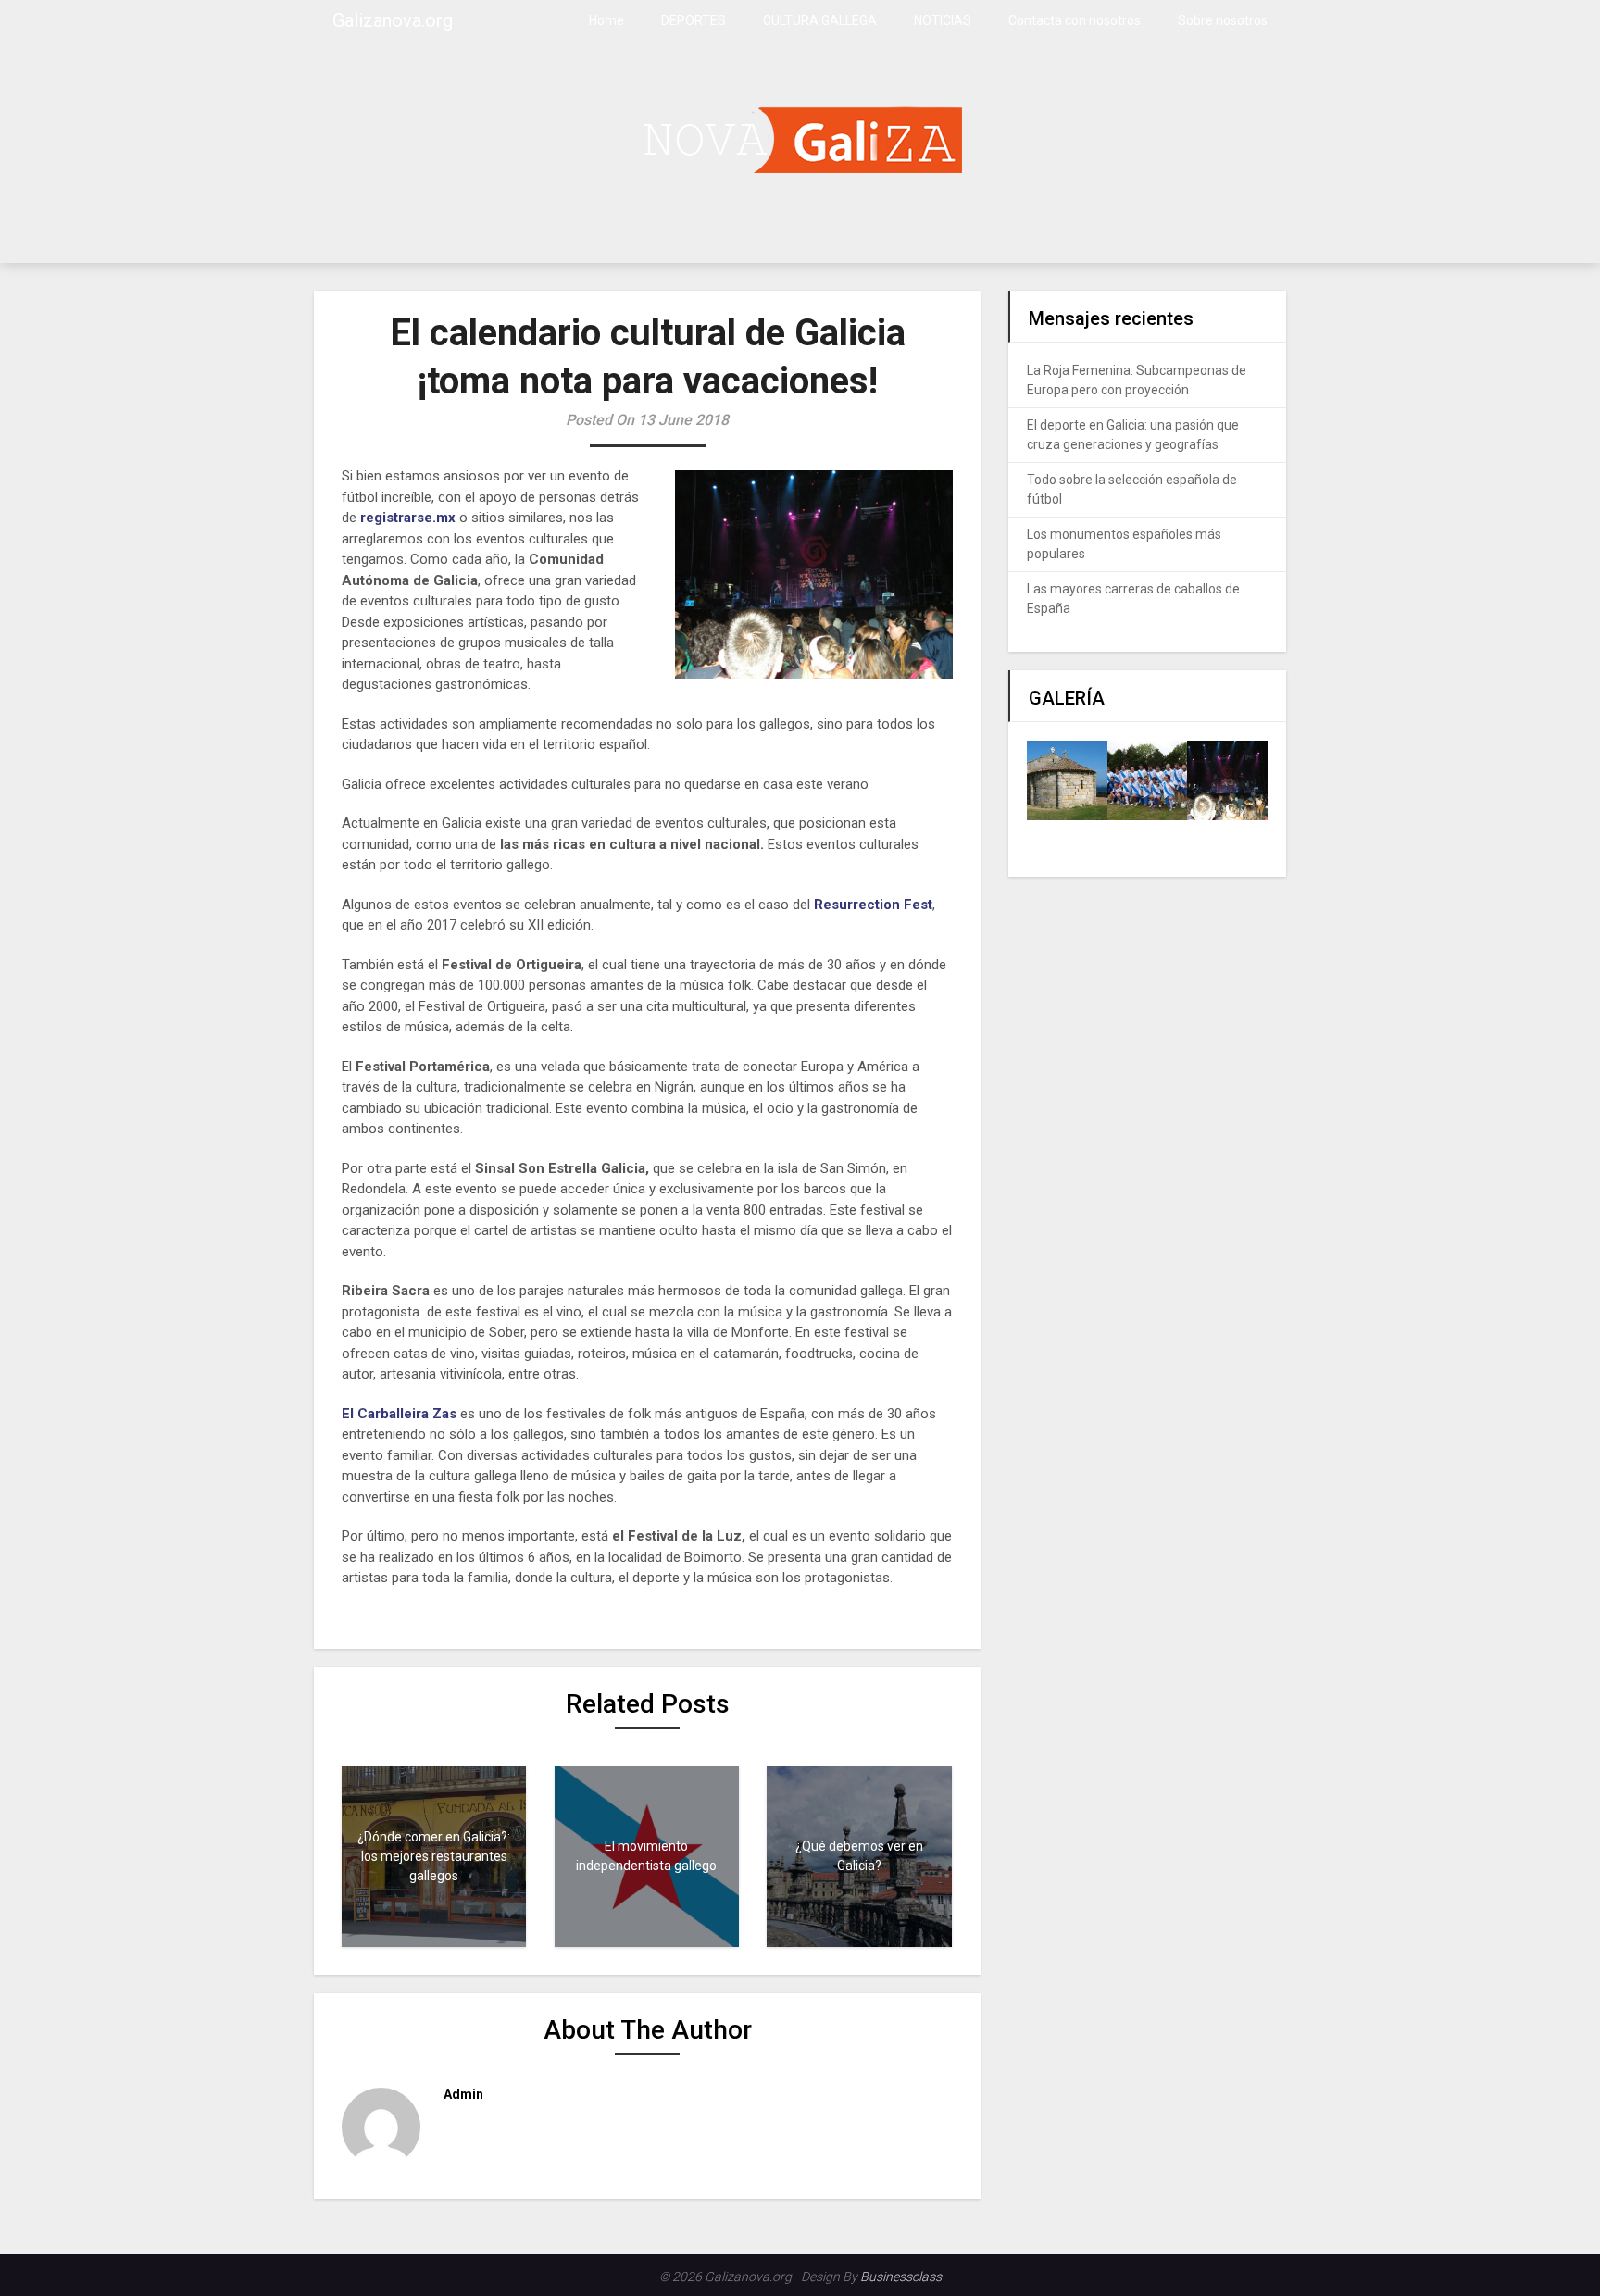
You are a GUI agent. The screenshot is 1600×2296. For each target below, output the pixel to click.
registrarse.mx (408, 518)
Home (606, 20)
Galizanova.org (393, 20)
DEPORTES (694, 20)
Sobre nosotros (1223, 20)
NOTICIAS (943, 20)
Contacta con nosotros (1075, 20)
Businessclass (901, 2277)
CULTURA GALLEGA (820, 20)
